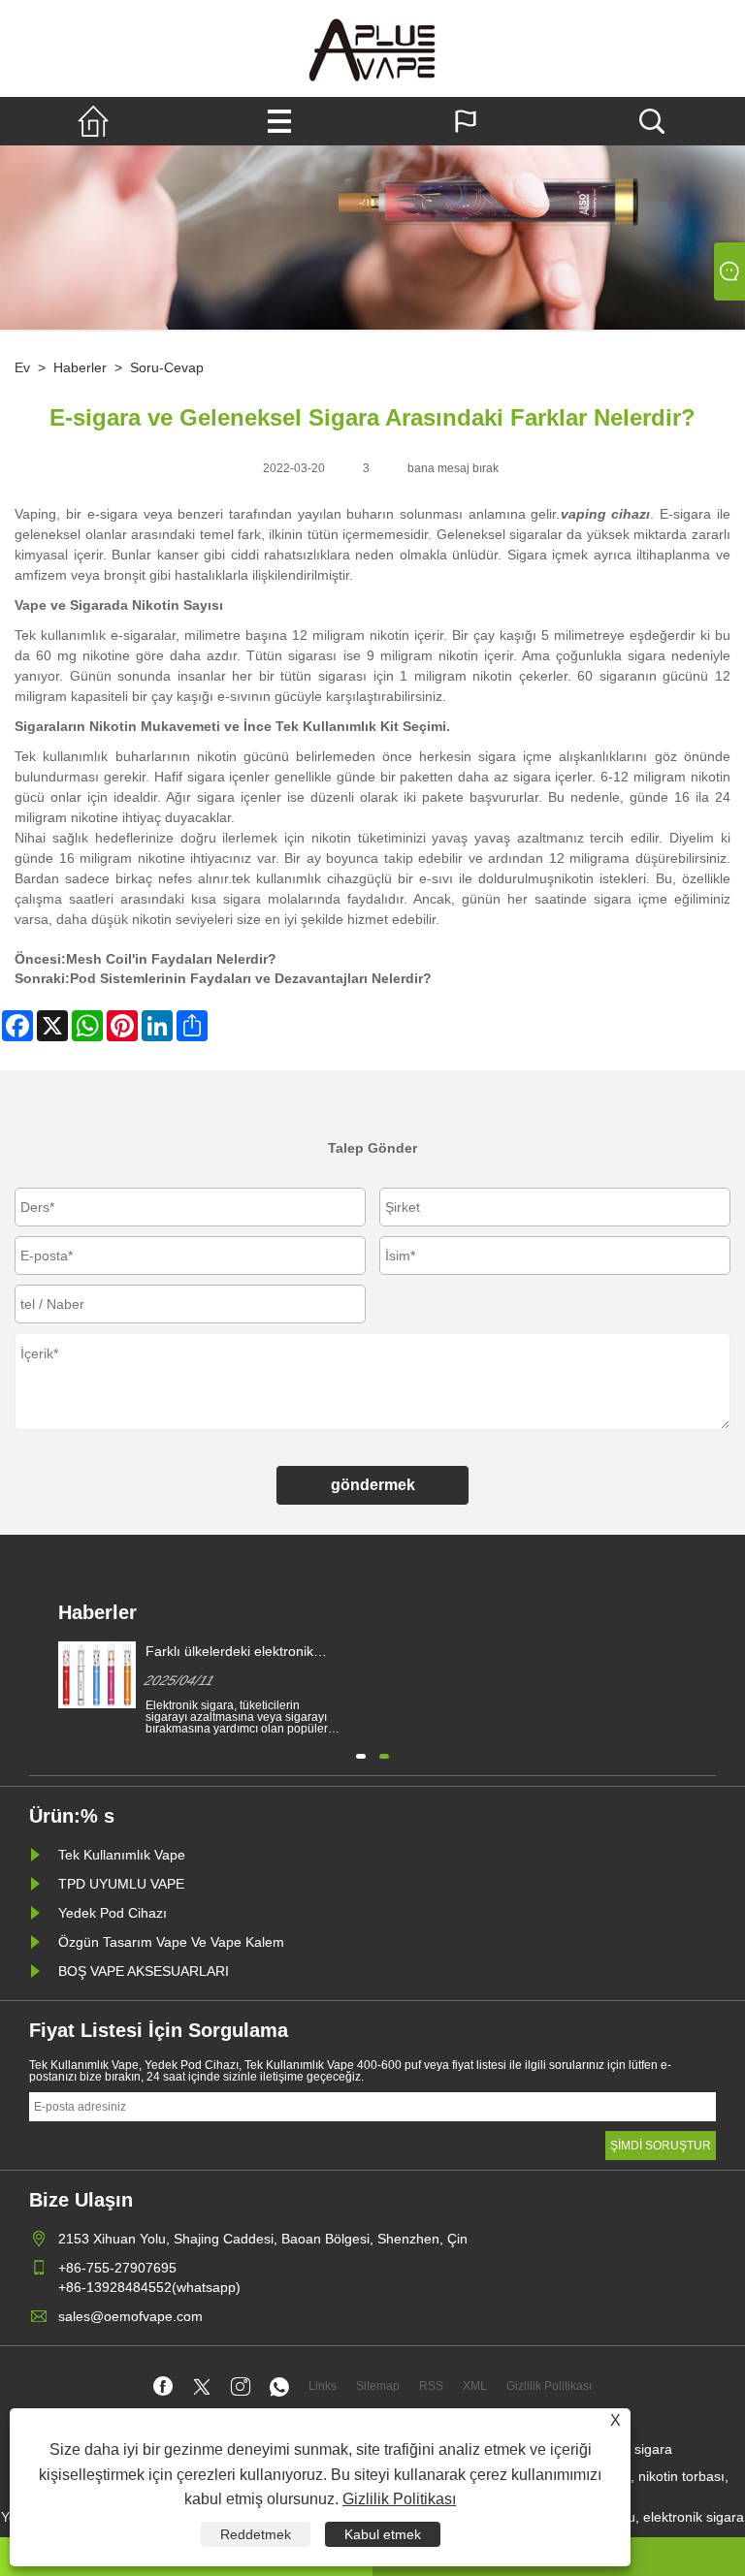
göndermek (373, 1485)
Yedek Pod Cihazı (113, 1913)
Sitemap (378, 2386)
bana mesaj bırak (453, 468)
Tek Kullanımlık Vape (122, 1855)
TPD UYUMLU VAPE (121, 1884)
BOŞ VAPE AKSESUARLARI (144, 1971)
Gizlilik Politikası (399, 2499)
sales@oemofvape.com (130, 2316)
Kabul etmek (383, 2534)
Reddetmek (256, 2534)
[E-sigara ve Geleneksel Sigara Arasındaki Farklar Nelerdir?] (372, 48)
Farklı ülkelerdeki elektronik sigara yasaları (229, 1652)
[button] (361, 1754)
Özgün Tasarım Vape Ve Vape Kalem (171, 1942)
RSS (431, 2386)
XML (475, 2386)
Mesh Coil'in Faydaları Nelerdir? (171, 959)
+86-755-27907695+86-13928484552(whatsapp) (149, 2277)
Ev (22, 367)
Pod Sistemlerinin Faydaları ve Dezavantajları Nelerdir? (251, 978)
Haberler (80, 367)
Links (323, 2386)
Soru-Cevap (167, 367)
